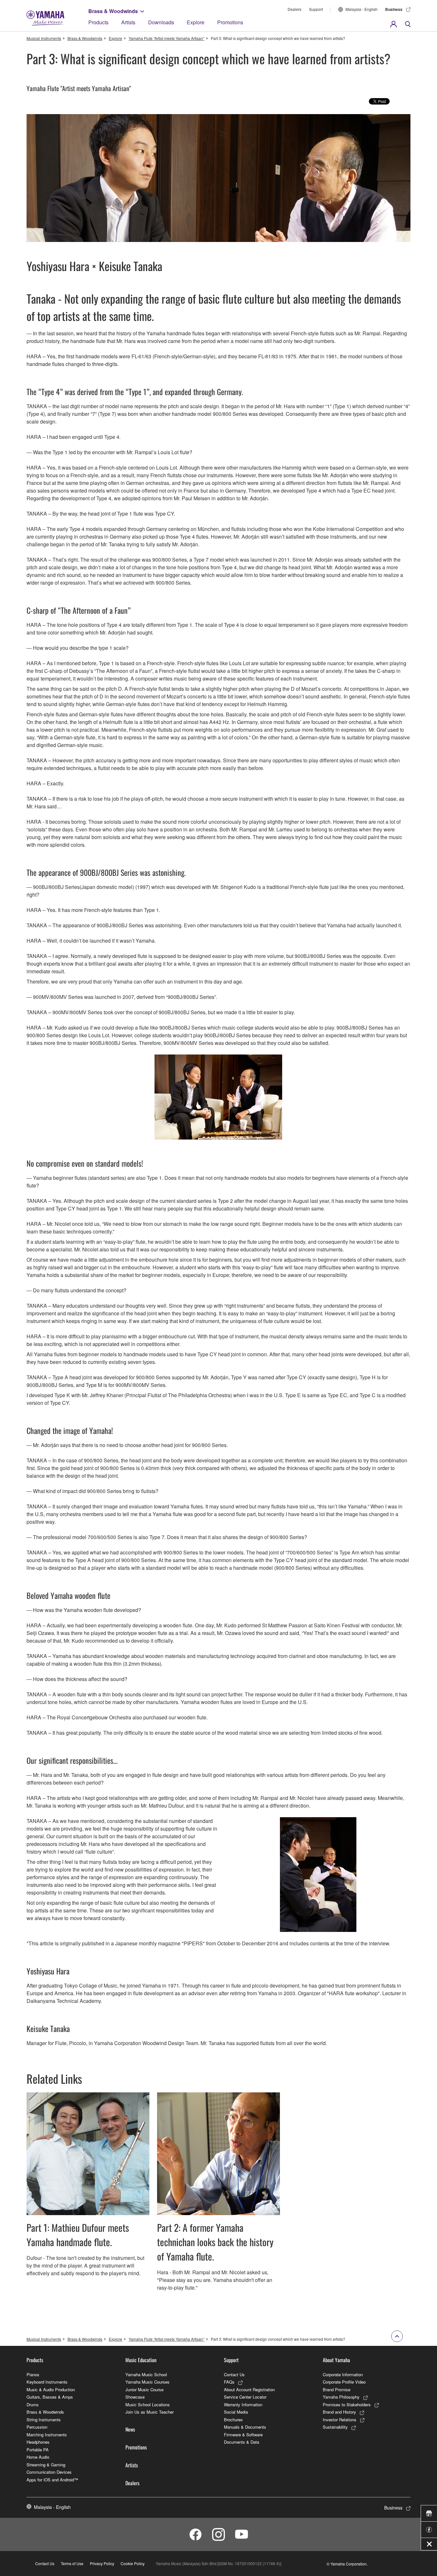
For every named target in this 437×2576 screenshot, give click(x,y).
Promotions (230, 22)
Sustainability (335, 2427)
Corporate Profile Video (344, 2382)
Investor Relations (340, 2420)
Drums (33, 2405)
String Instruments (44, 2420)
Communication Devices (49, 2472)
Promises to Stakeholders (347, 2405)
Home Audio (38, 2457)
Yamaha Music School (146, 2374)
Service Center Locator (245, 2397)
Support (316, 9)
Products (98, 22)
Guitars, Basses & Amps (50, 2397)
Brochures (233, 2420)
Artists (128, 22)
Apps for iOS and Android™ (52, 2480)
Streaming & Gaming (46, 2465)
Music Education (141, 2360)
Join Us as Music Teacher (150, 2412)
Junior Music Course (144, 2389)
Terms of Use (72, 2563)
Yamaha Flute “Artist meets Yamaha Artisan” (167, 38)
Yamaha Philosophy (341, 2397)
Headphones (38, 2442)
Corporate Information (343, 2374)
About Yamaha (336, 2360)
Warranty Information (243, 2405)
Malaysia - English (362, 9)
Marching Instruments (47, 2435)
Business (394, 9)
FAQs (229, 2382)
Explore (196, 22)
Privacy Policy (102, 2563)
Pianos (33, 2374)
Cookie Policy (133, 2563)
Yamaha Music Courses (147, 2382)
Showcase (135, 2397)
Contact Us (234, 2374)
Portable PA (38, 2450)
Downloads (161, 22)
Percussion (37, 2427)
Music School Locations (148, 2405)
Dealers (294, 9)
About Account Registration (249, 2389)
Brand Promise (337, 2389)
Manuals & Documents (245, 2427)
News (130, 2429)
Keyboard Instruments (47, 2382)
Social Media (236, 2412)
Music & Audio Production (51, 2389)
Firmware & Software (243, 2435)
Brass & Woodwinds (113, 11)
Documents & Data (242, 2442)
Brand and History (339, 2412)
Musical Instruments (44, 38)
